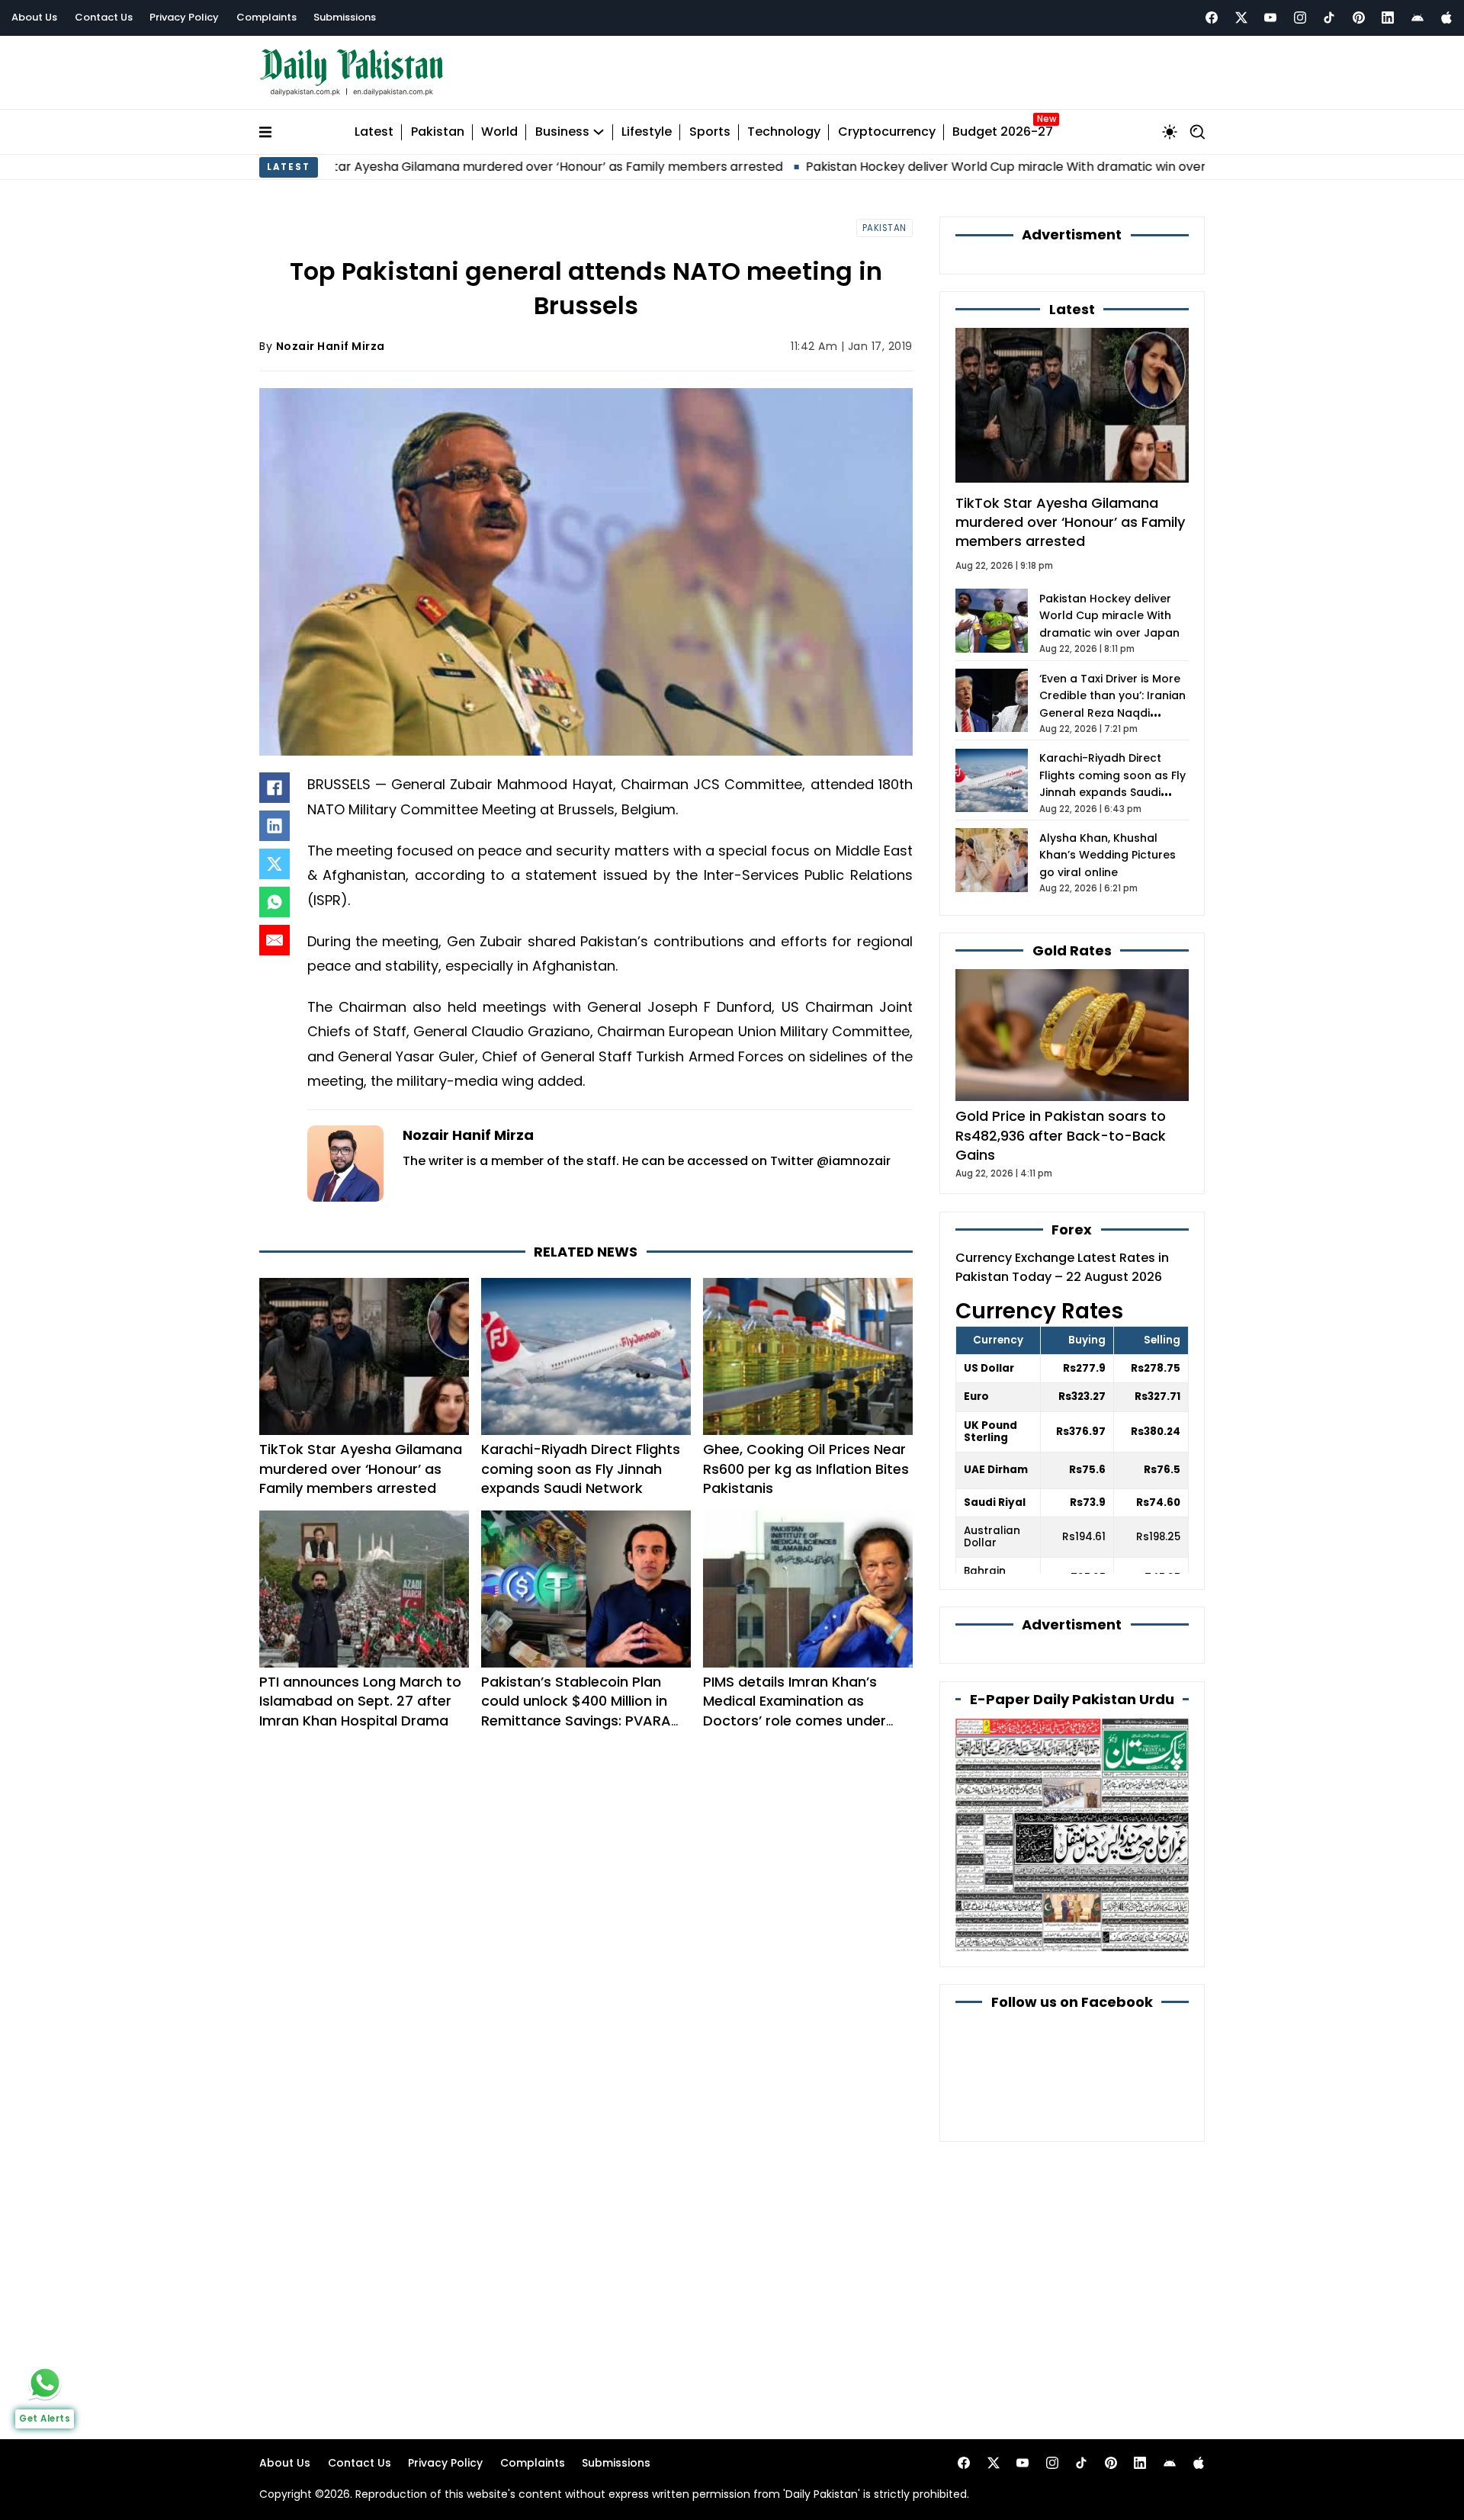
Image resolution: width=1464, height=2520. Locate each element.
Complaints (266, 17)
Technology (784, 132)
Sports (710, 132)
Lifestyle (647, 132)
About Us (34, 17)
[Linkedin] (1388, 18)
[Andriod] (1417, 18)
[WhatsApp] (274, 902)
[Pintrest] (1359, 18)
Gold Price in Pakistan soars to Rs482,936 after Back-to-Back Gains (1061, 1135)
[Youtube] (1270, 18)
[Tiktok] (1329, 18)
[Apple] (1446, 18)
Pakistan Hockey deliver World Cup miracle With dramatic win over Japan (922, 167)
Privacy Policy (184, 17)
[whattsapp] (45, 2383)
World (499, 132)
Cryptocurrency (887, 132)
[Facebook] (1212, 18)
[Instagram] (1300, 18)
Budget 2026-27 (1003, 132)
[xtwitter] (1241, 18)
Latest (374, 132)
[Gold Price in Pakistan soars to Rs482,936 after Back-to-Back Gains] (1072, 1034)
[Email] (274, 940)
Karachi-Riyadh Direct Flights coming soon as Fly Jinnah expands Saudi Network (581, 1468)
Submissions (345, 17)
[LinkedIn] (274, 826)
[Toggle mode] (1170, 132)
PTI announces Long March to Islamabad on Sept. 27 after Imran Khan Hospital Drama (360, 1701)
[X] (274, 864)
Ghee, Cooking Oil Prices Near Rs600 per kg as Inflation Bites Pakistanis (806, 1468)
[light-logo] (355, 73)
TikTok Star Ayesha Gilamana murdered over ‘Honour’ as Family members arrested (429, 167)
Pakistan (438, 132)
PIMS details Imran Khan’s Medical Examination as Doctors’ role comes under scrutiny (795, 1711)
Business (562, 132)
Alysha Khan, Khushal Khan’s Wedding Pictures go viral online (1108, 855)
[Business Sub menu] (599, 132)
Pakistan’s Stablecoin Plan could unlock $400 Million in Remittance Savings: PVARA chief (576, 1711)
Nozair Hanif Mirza (331, 346)
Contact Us (104, 17)
